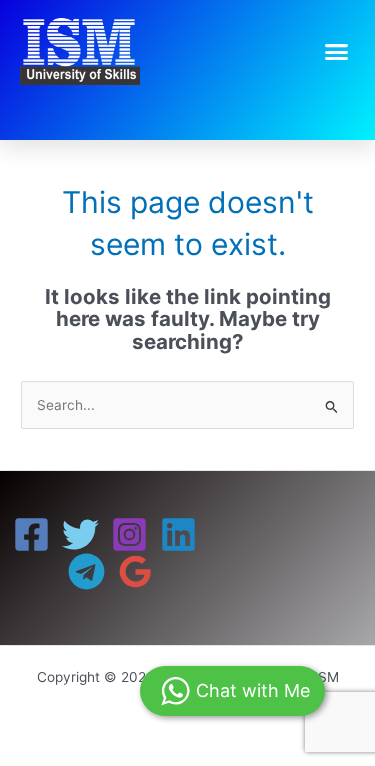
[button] (337, 52)
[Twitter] (80, 534)
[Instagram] (129, 534)
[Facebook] (31, 534)
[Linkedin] (178, 534)
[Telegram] (86, 571)
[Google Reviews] (135, 571)
